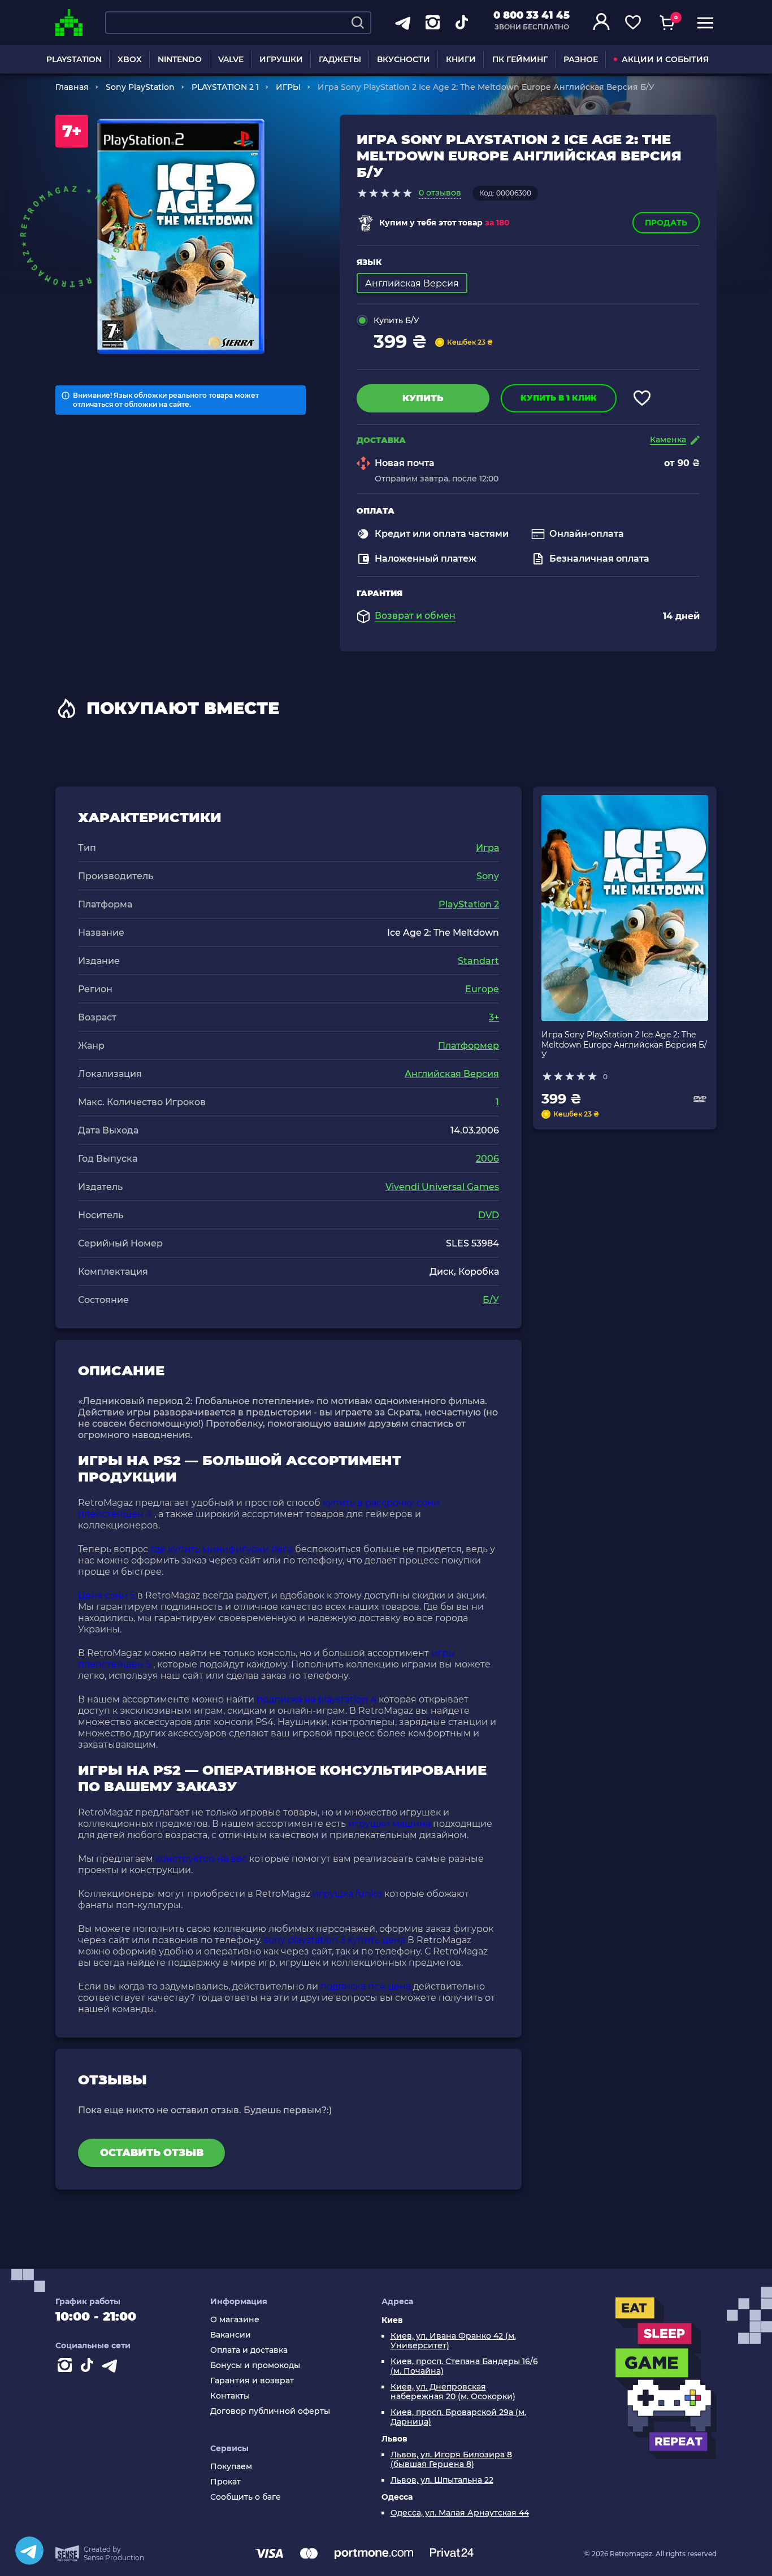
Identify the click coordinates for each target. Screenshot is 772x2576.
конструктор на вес (201, 1859)
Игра (487, 848)
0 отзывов (440, 193)
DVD (489, 1215)
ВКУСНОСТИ (404, 59)
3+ (494, 1017)
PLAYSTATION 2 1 (225, 87)
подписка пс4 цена (366, 1986)
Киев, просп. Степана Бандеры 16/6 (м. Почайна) (464, 2366)
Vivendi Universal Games (442, 1187)
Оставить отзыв (152, 2153)
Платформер (469, 1046)
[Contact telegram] (112, 2368)
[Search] (358, 23)
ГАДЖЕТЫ (340, 59)
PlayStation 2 (469, 904)
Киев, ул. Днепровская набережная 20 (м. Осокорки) (453, 2392)
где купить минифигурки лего (222, 1549)
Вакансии (231, 2335)
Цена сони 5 (107, 1595)
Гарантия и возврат (252, 2381)
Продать (666, 223)
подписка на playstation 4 (316, 1699)
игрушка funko (347, 1894)
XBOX (130, 59)
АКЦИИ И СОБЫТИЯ (665, 59)
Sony (488, 876)
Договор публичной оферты (270, 2411)
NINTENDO (180, 59)
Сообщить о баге (246, 2497)
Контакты (230, 2396)
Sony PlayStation (140, 87)
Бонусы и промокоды (255, 2366)
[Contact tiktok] (89, 2368)
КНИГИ (461, 59)
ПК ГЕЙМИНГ (520, 59)
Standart (478, 961)
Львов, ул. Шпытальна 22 (442, 2480)
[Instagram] (67, 2368)
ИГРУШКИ (281, 59)
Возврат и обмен (415, 616)
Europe (482, 989)
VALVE (231, 59)
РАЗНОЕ (581, 59)
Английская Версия (452, 1074)
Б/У (491, 1300)
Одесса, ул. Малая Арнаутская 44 (460, 2513)
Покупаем (231, 2467)
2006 (487, 1159)
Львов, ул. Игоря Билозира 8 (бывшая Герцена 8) (451, 2460)
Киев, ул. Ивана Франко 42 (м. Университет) (453, 2341)
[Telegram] (29, 2551)
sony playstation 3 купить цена (335, 1940)
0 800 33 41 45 (532, 15)
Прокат (225, 2482)
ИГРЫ (288, 87)
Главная (72, 87)
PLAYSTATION (74, 59)
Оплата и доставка (249, 2350)
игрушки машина (389, 1824)
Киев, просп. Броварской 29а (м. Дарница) (458, 2417)
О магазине (235, 2320)
